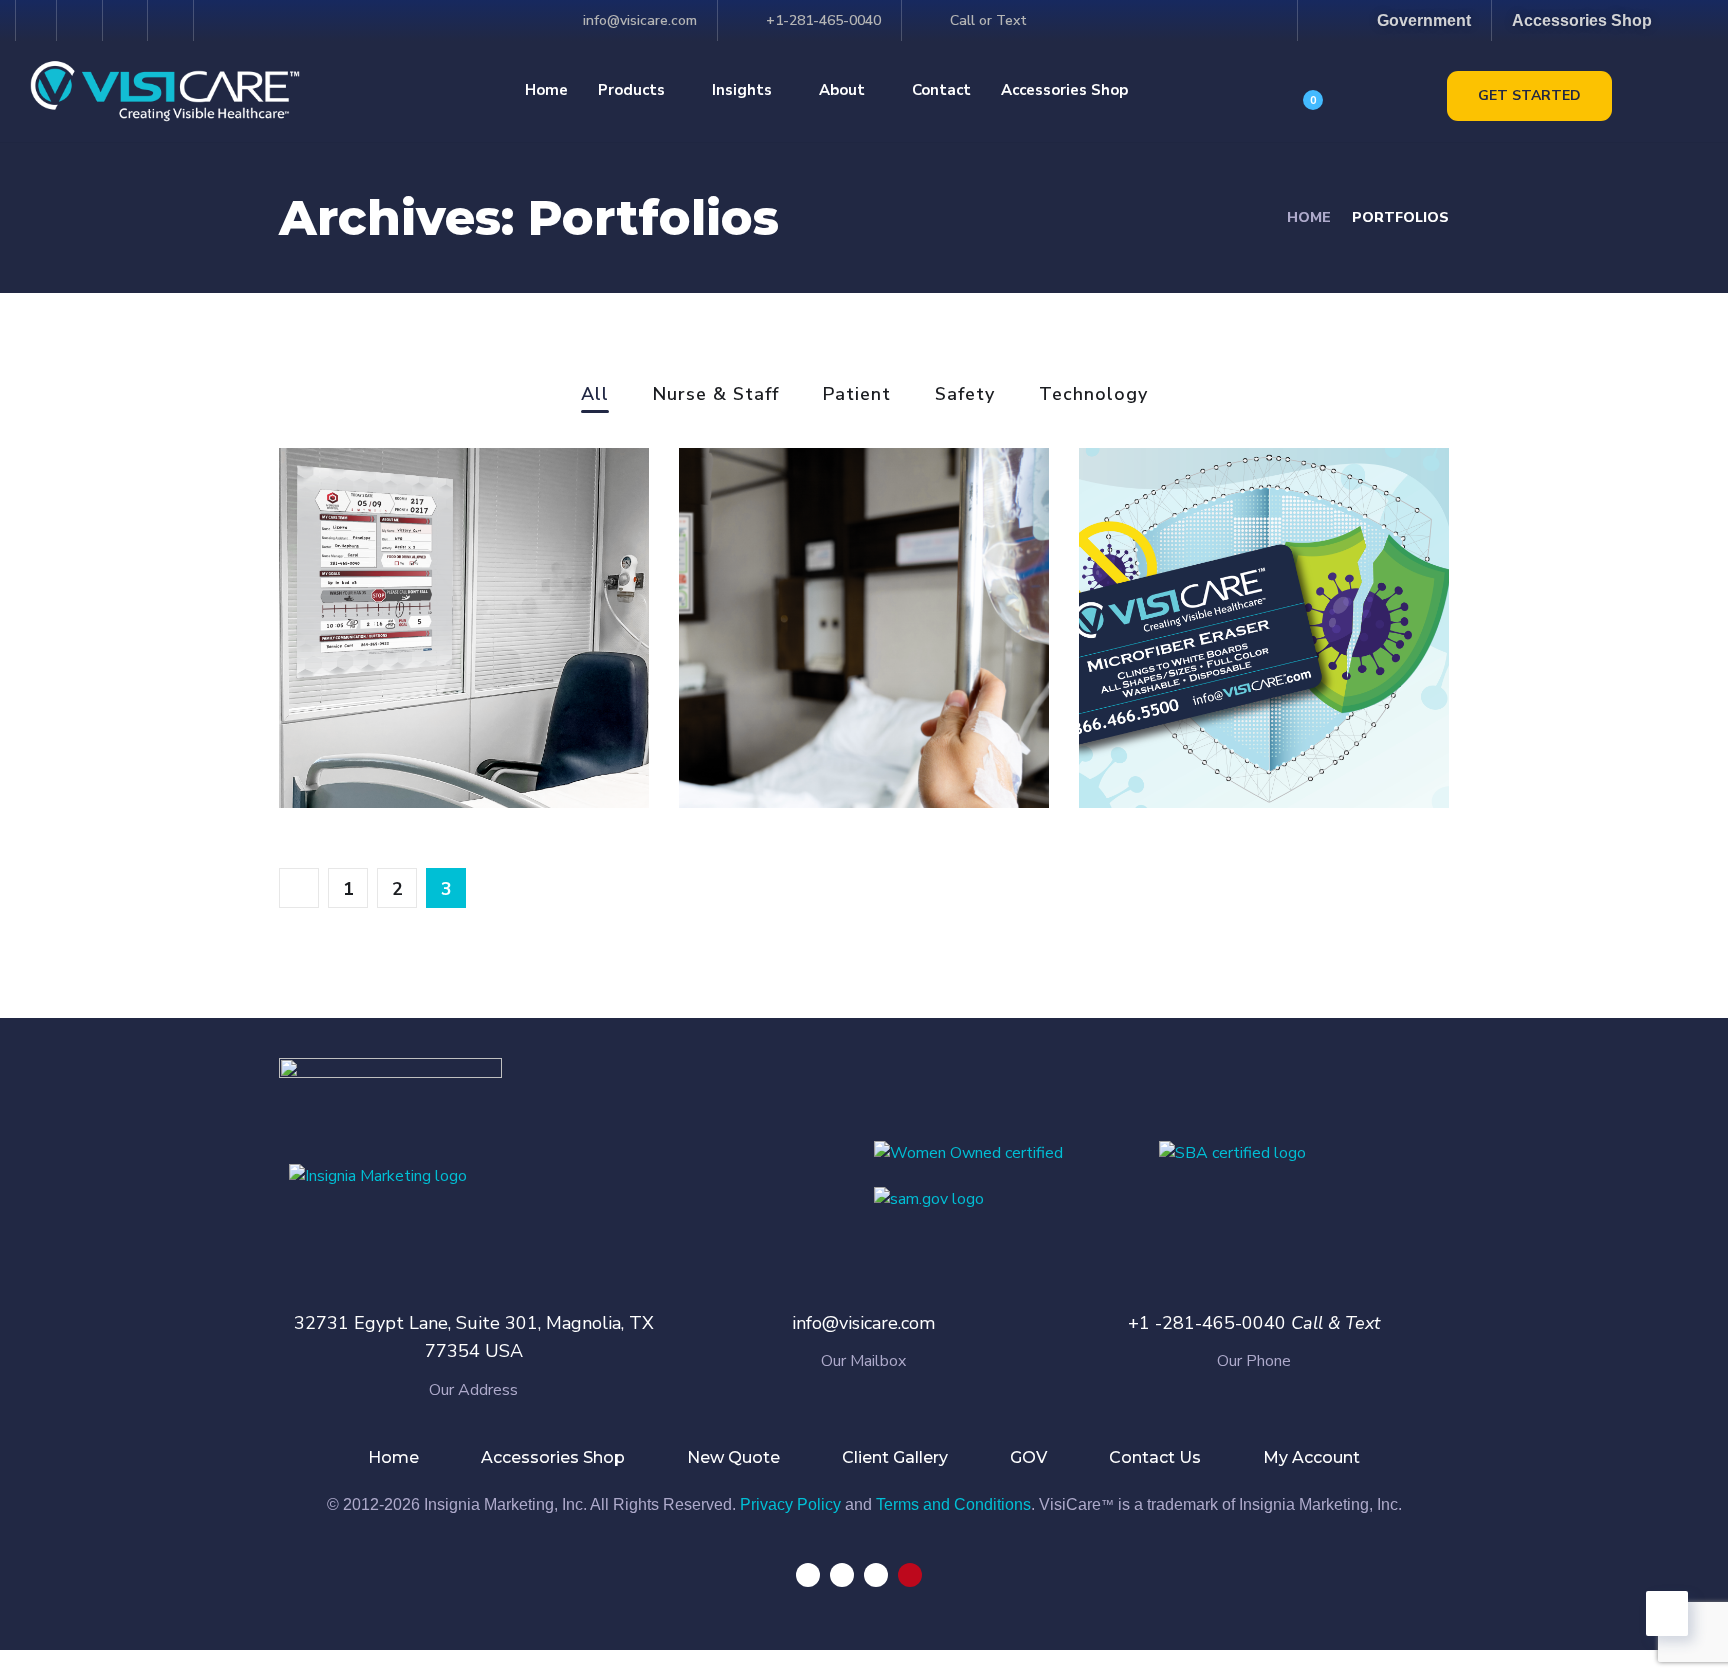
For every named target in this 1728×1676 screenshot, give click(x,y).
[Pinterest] (173, 20)
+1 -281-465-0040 (1207, 1323)
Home (546, 90)
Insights (742, 90)
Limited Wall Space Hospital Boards (442, 719)
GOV (1028, 1457)
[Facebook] (808, 1575)
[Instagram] (82, 20)
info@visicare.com (863, 1323)
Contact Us (1155, 1457)
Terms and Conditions (953, 1504)
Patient (857, 395)
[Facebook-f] (36, 20)
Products (631, 90)
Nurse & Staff (716, 395)
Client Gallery (895, 1457)
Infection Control (1229, 733)
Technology (1093, 395)
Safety (965, 395)
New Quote (733, 1457)
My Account (1311, 1457)
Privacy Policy (790, 1504)
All (595, 395)
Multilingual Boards (845, 733)
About (842, 90)
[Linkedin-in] (128, 20)
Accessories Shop (1064, 90)
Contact (941, 90)
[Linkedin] (876, 1575)
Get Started (1529, 95)
